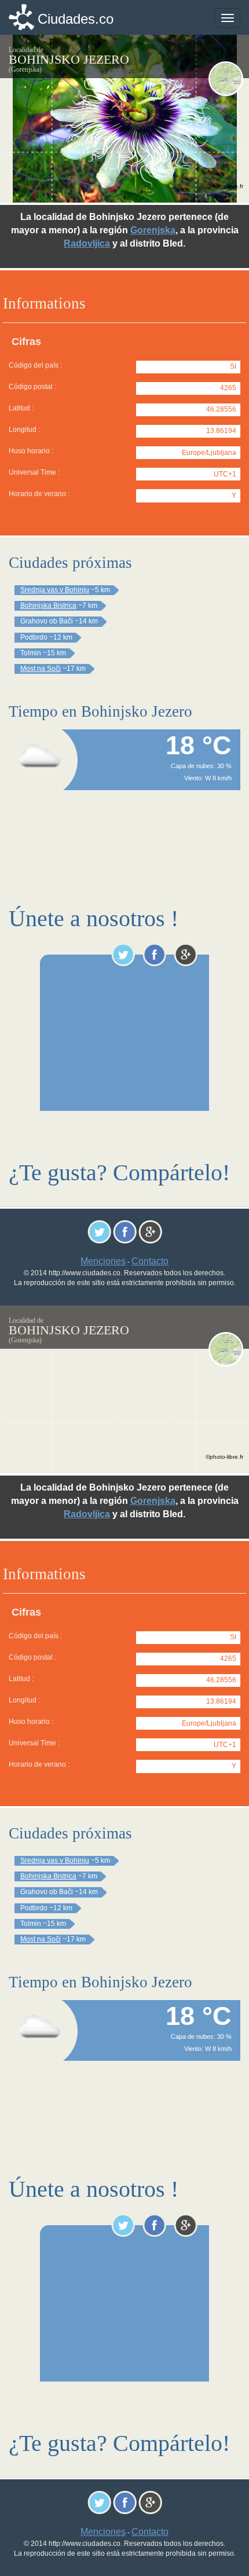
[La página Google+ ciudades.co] (186, 955)
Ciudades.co (76, 19)
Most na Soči (41, 669)
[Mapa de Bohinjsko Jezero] (226, 79)
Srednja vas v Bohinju (55, 590)
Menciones (103, 1261)
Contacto (150, 1261)
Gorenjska (153, 230)
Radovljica (87, 243)
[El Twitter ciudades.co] (123, 955)
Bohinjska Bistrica (48, 606)
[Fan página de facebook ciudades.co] (154, 955)
